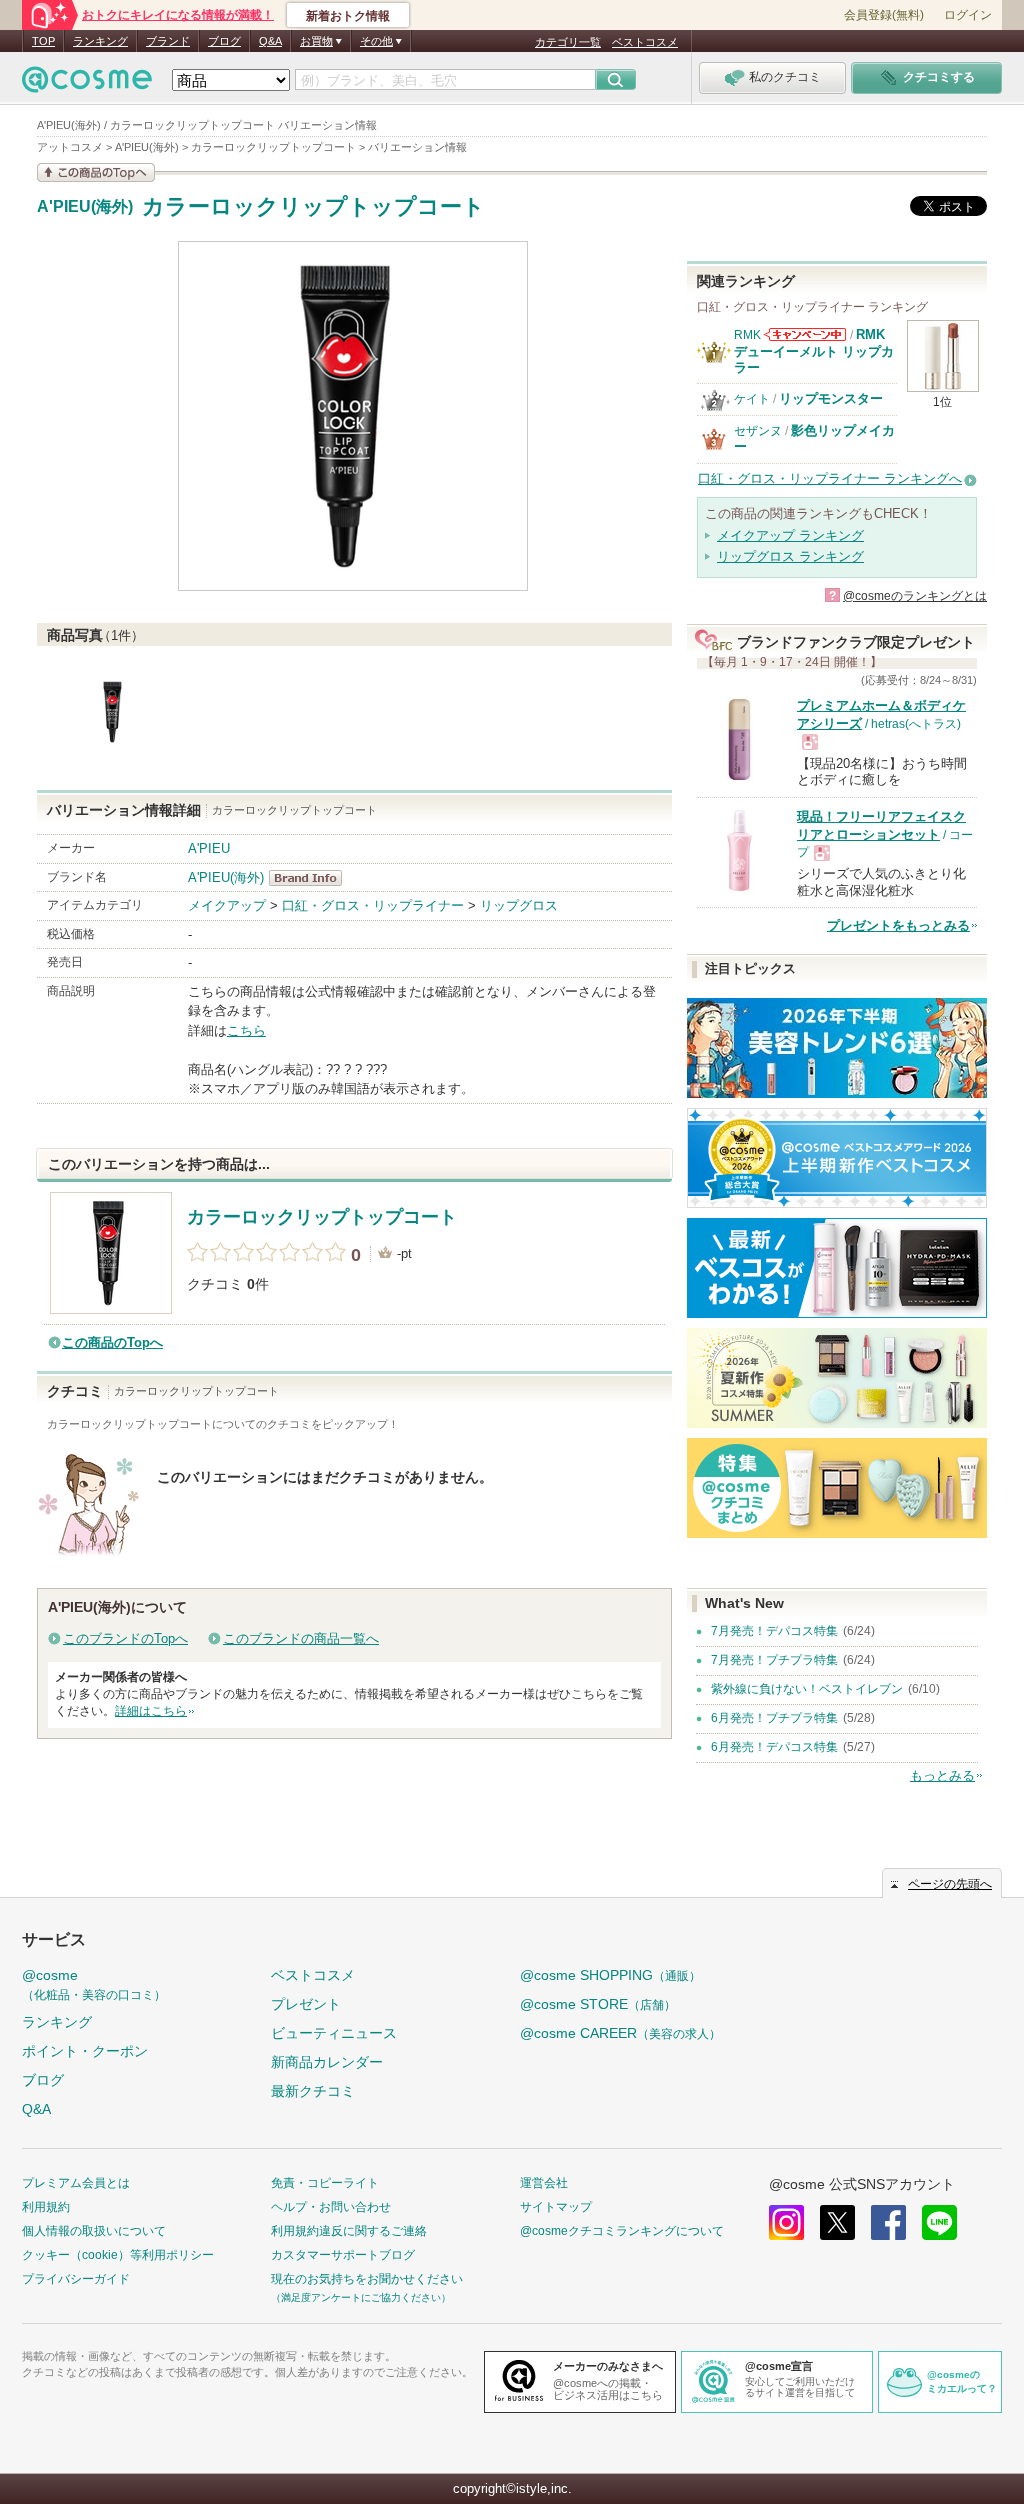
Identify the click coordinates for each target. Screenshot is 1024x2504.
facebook (888, 2222)
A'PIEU (209, 848)
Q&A (270, 41)
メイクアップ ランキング (790, 535)
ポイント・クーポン (85, 2051)
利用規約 (46, 2207)
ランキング (100, 41)
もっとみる (942, 1775)
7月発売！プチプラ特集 (774, 1660)
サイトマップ (556, 2207)
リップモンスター (831, 398)
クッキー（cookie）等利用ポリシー (118, 2255)
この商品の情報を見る (96, 172)
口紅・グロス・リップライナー (373, 905)
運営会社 (544, 2183)
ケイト (752, 399)
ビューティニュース (334, 2033)
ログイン (968, 15)
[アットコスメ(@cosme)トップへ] (87, 84)
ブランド (168, 41)
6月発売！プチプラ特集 (774, 1718)
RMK (747, 335)
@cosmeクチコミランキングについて (622, 2231)
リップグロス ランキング (790, 556)
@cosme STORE (598, 2004)
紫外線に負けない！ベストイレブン (807, 1689)
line (939, 2222)
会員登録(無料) (884, 15)
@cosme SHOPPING (610, 1975)
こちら (246, 1030)
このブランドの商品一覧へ (301, 1638)
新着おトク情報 (348, 16)
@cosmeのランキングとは (915, 596)
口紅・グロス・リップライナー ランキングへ (830, 478)
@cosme (94, 1984)
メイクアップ (227, 905)
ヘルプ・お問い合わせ (331, 2207)
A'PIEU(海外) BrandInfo (311, 878)
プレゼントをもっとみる (898, 925)
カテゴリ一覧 (568, 42)
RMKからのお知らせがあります (805, 334)
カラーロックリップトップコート (313, 206)
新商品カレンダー (327, 2062)
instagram (786, 2222)
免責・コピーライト (325, 2183)
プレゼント (306, 2004)
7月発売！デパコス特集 (774, 1631)
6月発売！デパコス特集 (774, 1747)
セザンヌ (758, 431)
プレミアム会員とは (76, 2183)
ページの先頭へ (950, 1884)
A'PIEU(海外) (85, 207)
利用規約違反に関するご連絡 (349, 2231)
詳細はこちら (151, 1711)
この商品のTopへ (112, 1342)
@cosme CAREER (620, 2033)
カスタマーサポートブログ (343, 2255)
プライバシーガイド (76, 2279)
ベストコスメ (645, 42)
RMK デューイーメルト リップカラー (814, 351)
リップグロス (519, 905)
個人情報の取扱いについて (94, 2231)
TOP (43, 41)
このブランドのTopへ (125, 1638)
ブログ (224, 41)
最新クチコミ (313, 2091)
